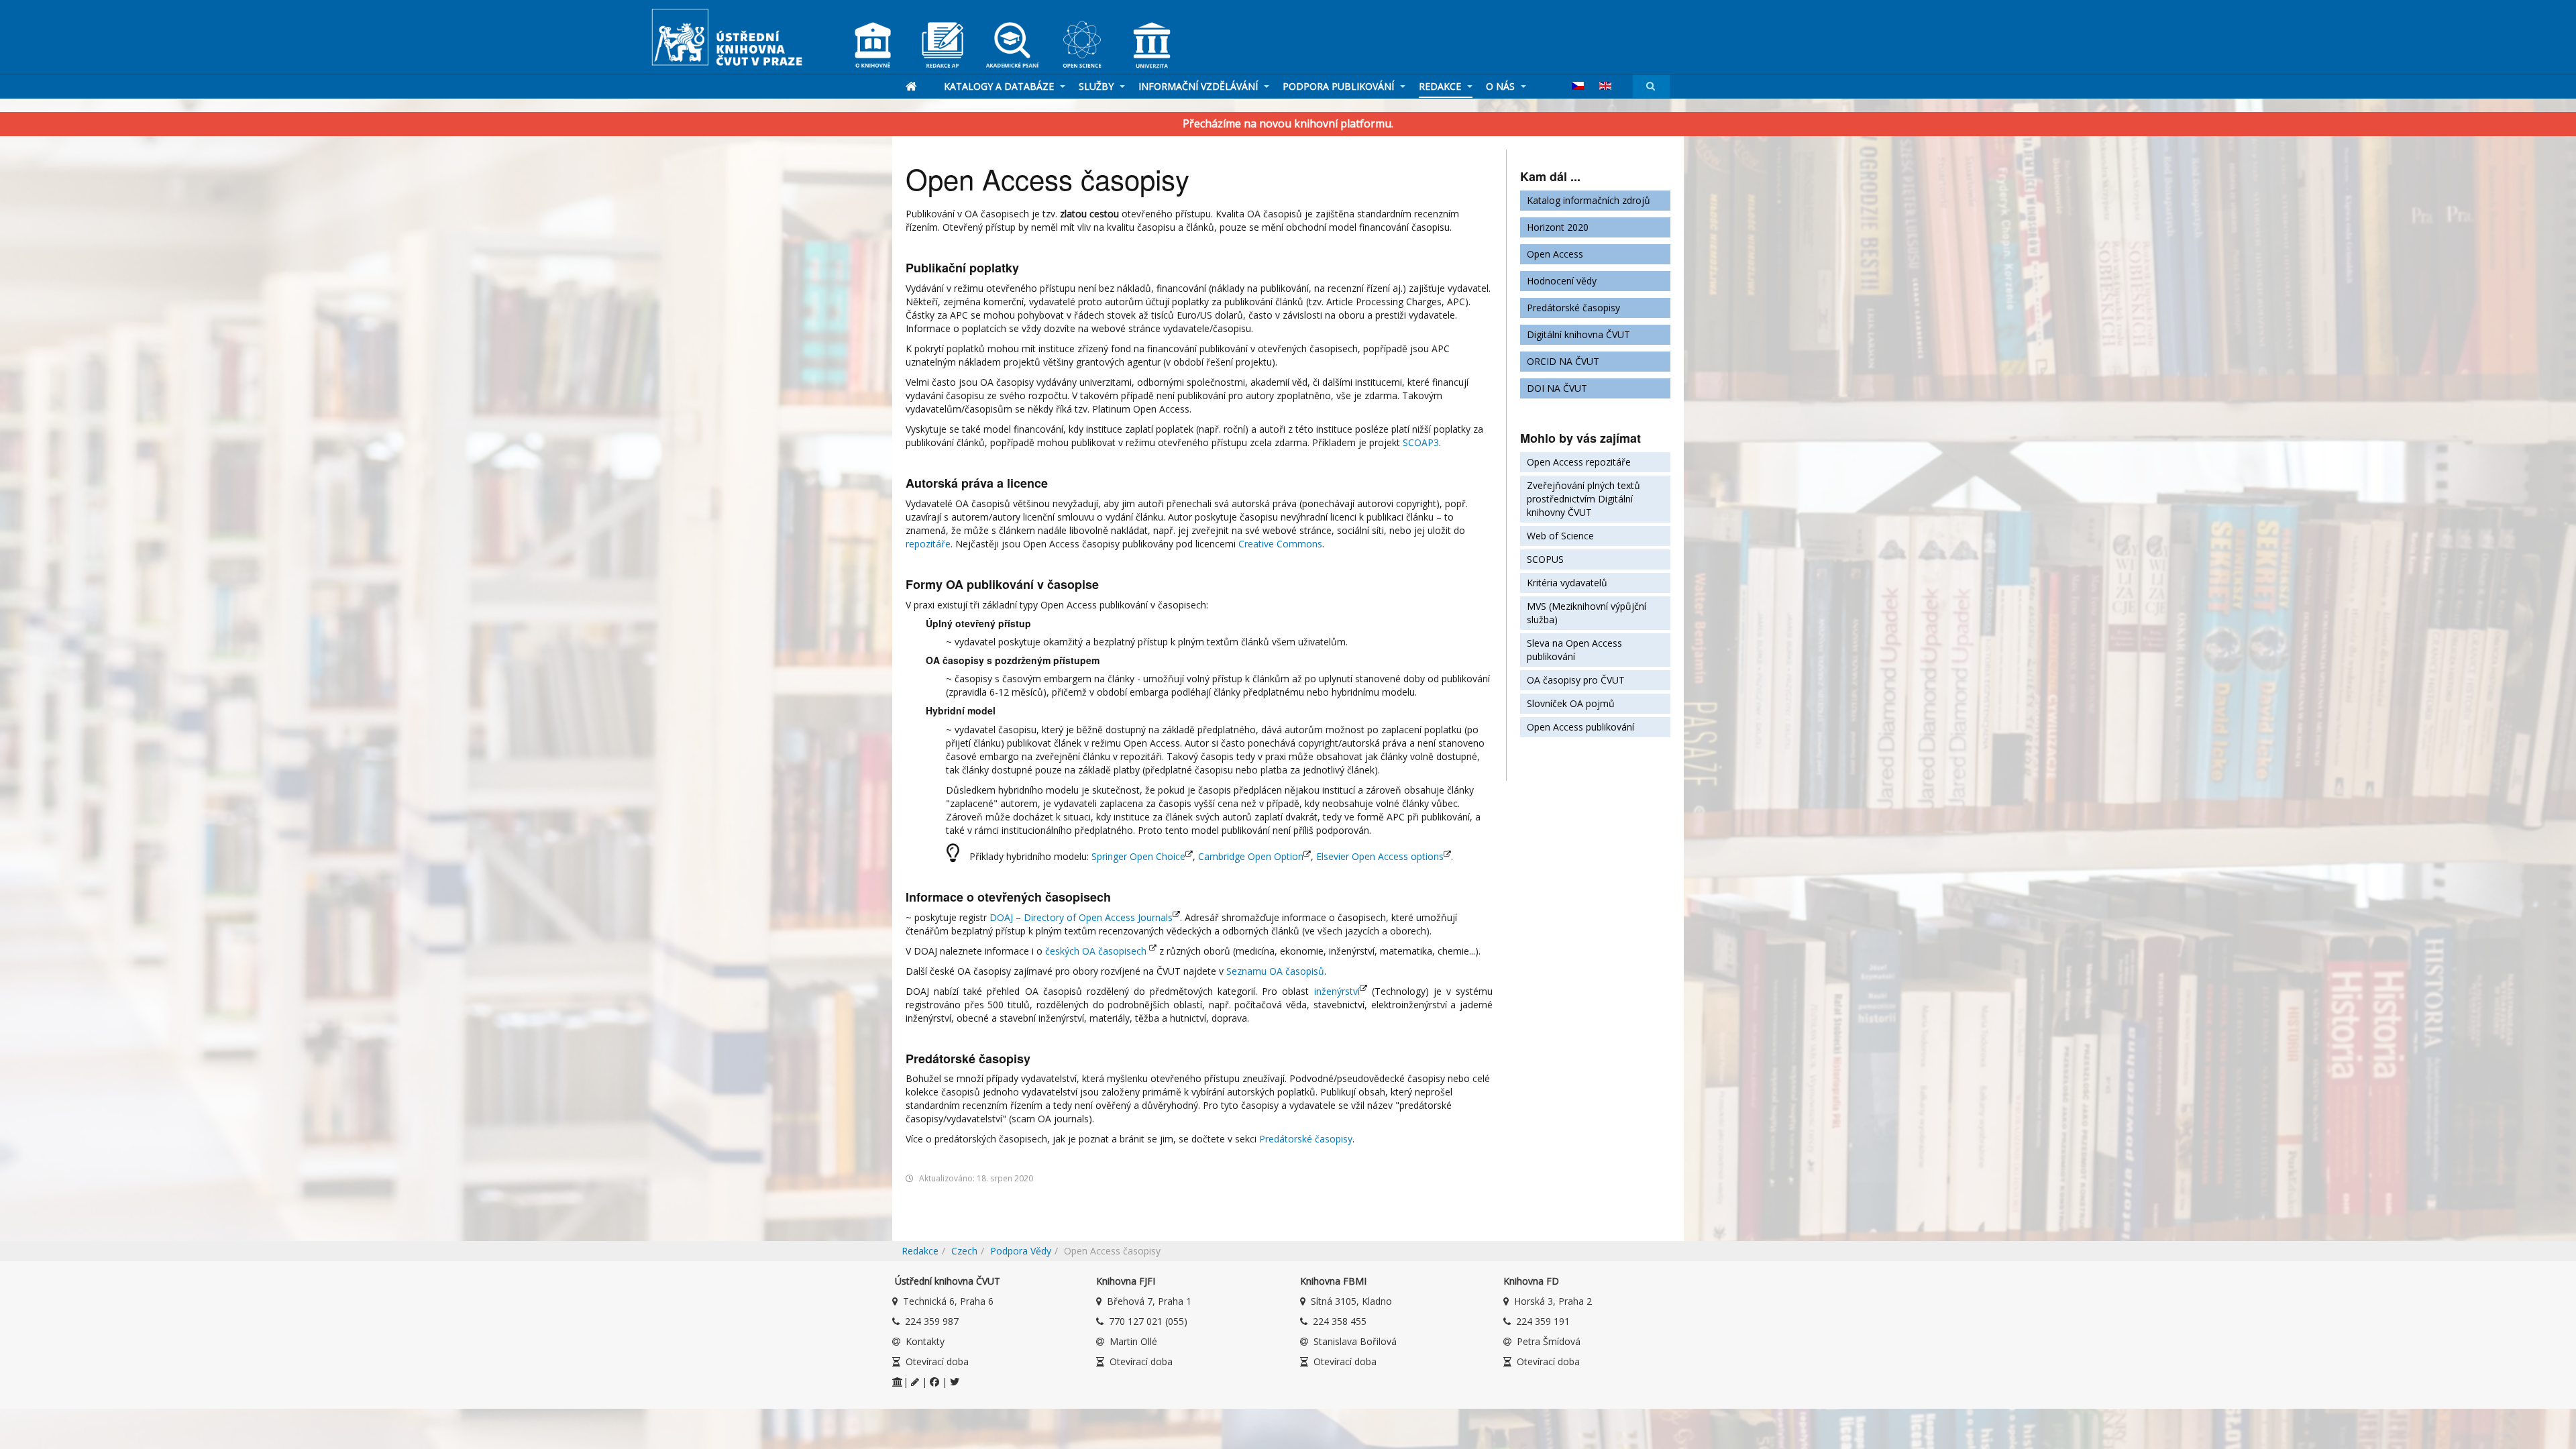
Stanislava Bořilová (1355, 1341)
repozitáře (928, 544)
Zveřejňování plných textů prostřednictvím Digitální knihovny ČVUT (1584, 499)
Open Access (1555, 254)
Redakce (1441, 86)
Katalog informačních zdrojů (1589, 200)
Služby (1097, 86)
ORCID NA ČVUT (1563, 361)
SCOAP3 (1421, 442)
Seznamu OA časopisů (1275, 971)
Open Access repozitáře (1579, 462)
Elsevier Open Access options (1380, 856)
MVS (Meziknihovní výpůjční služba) (1587, 613)
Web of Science (1560, 536)
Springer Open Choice (1138, 856)
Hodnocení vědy (1562, 281)
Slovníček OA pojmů (1571, 703)
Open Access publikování (1580, 727)
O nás (1502, 86)
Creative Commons (1280, 544)
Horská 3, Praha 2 (1553, 1301)
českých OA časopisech (1096, 951)
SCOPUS (1545, 559)
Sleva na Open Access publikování (1574, 650)
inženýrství (1337, 991)
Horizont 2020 (1558, 227)
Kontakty (925, 1341)
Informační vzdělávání (1199, 86)
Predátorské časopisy (1306, 1139)
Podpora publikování (1340, 86)
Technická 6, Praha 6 (948, 1301)
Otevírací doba (937, 1361)
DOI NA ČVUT (1557, 388)
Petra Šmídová (1549, 1341)
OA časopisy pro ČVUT (1576, 680)
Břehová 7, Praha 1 (1149, 1301)
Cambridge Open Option (1251, 856)
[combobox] (1651, 86)
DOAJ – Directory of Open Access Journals (1081, 917)
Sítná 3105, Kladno (1351, 1301)
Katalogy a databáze (1000, 86)
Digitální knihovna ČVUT (1578, 334)
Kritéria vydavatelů (1567, 583)
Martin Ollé (1133, 1341)
